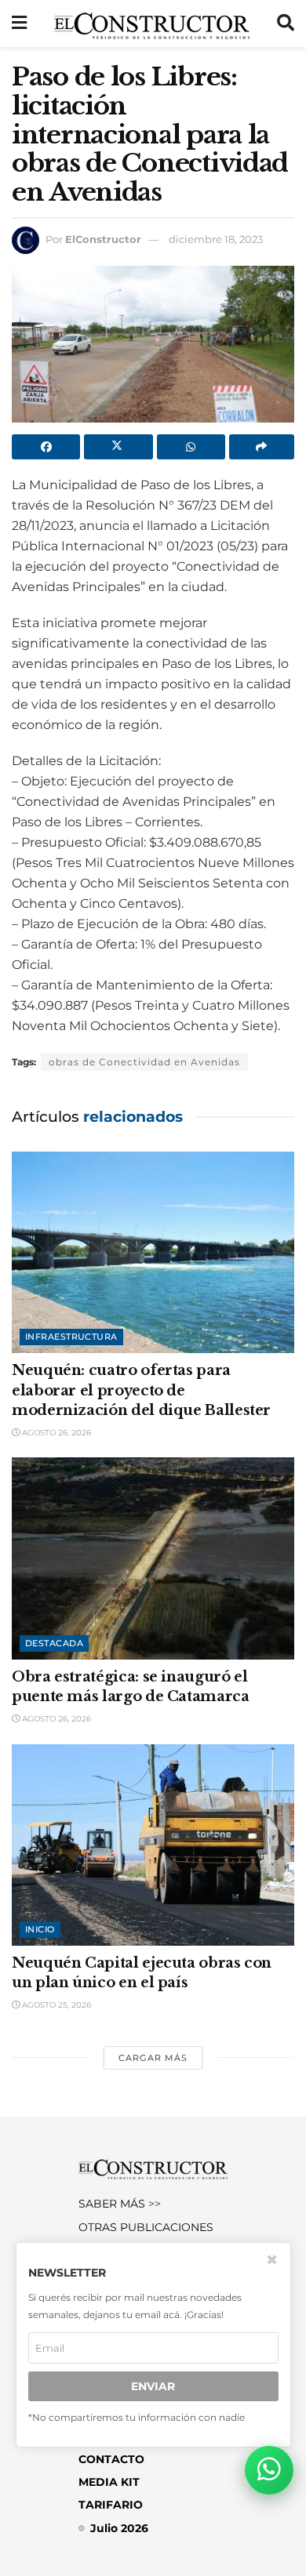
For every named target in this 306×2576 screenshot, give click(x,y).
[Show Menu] (19, 24)
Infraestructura (71, 1337)
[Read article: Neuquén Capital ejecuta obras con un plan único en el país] (153, 1845)
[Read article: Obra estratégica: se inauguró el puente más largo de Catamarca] (153, 1558)
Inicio (40, 1929)
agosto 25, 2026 (55, 2005)
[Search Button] (286, 24)
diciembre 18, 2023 (216, 239)
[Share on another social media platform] (262, 447)
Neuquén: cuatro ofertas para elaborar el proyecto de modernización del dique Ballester (141, 1390)
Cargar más (153, 2058)
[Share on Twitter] (118, 447)
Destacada (54, 1643)
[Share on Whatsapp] (191, 447)
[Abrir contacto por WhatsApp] (269, 2470)
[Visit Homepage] (152, 24)
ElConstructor (103, 239)
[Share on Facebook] (46, 447)
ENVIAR (153, 2386)
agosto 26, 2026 (55, 1433)
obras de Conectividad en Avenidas (144, 1062)
